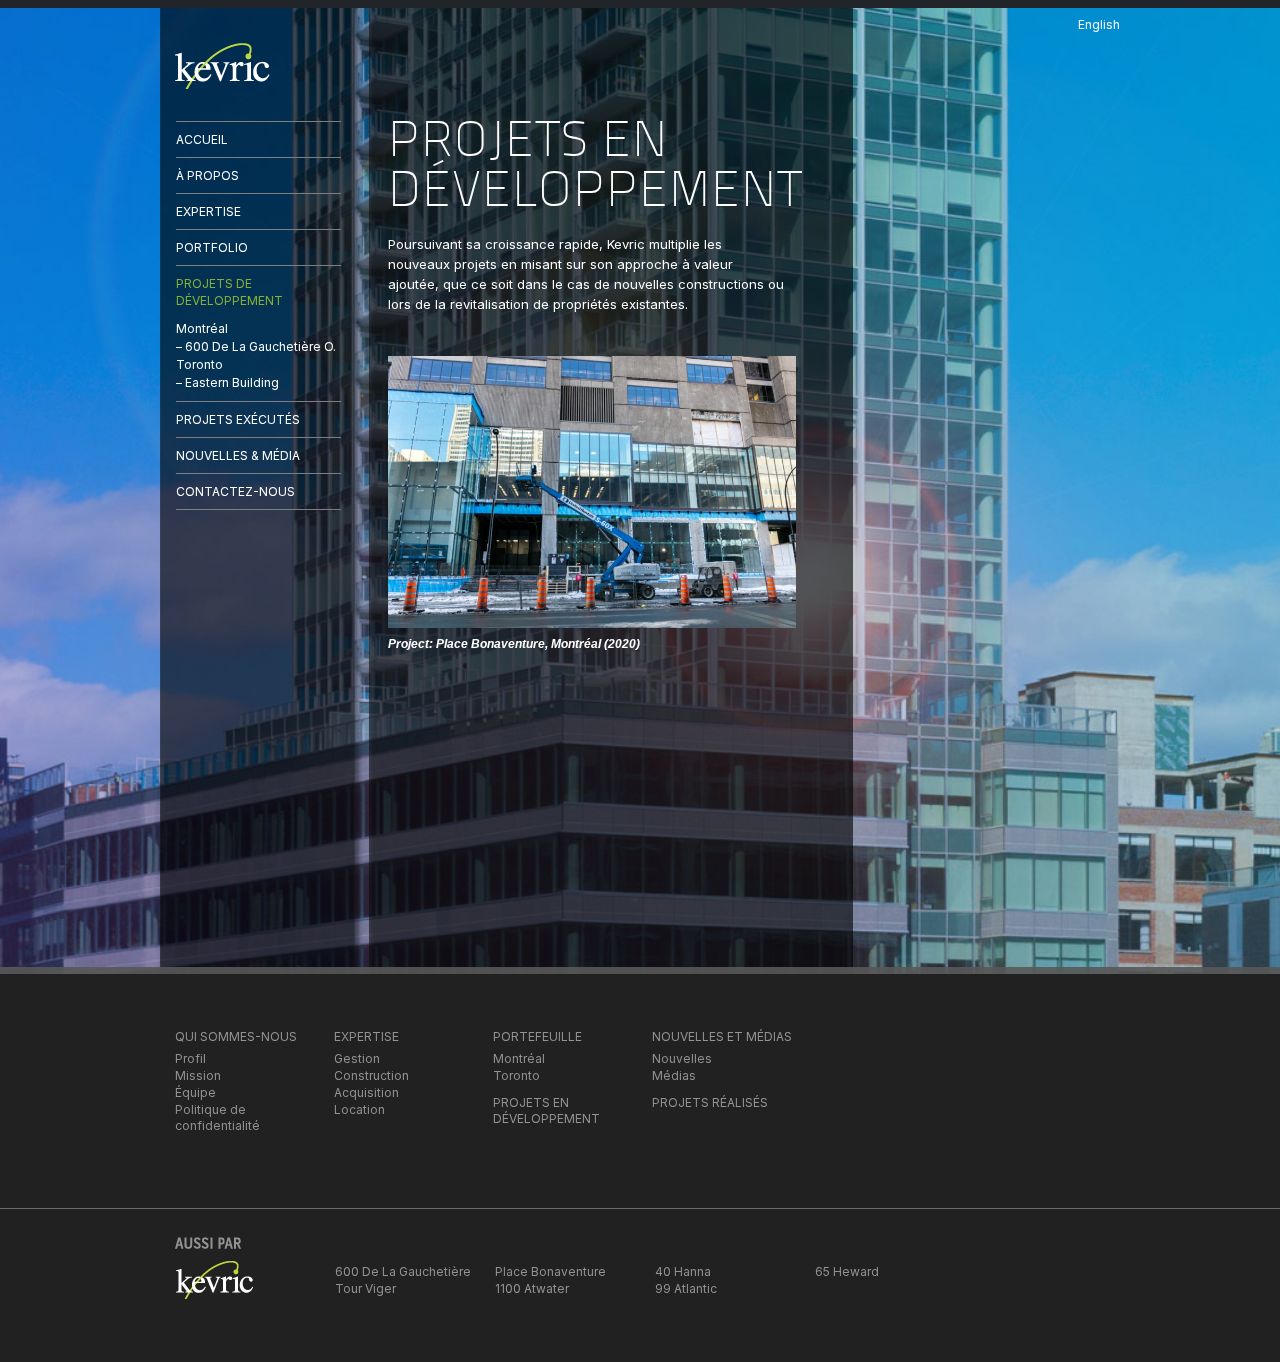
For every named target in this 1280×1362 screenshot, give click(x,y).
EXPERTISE (208, 211)
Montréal (202, 328)
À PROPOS (207, 175)
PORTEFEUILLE (537, 1036)
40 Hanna (683, 1271)
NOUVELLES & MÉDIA (238, 455)
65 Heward (847, 1271)
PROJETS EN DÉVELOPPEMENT (546, 1110)
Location (359, 1109)
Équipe (195, 1092)
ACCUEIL (202, 139)
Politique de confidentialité (217, 1117)
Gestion (357, 1058)
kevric (222, 66)
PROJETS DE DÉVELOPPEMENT (229, 291)
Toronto (199, 364)
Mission (198, 1075)
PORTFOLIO (212, 247)
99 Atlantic (686, 1288)
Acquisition (366, 1092)
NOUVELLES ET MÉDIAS (722, 1036)
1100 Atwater (532, 1288)
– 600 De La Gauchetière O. (256, 346)
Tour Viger (365, 1288)
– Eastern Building (227, 382)
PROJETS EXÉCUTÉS (238, 419)
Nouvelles (682, 1058)
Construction (371, 1075)
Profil (190, 1058)
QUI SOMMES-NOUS (236, 1036)
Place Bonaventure (550, 1271)
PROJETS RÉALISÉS (710, 1102)
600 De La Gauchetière (403, 1271)
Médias (674, 1075)
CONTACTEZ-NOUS (235, 491)
